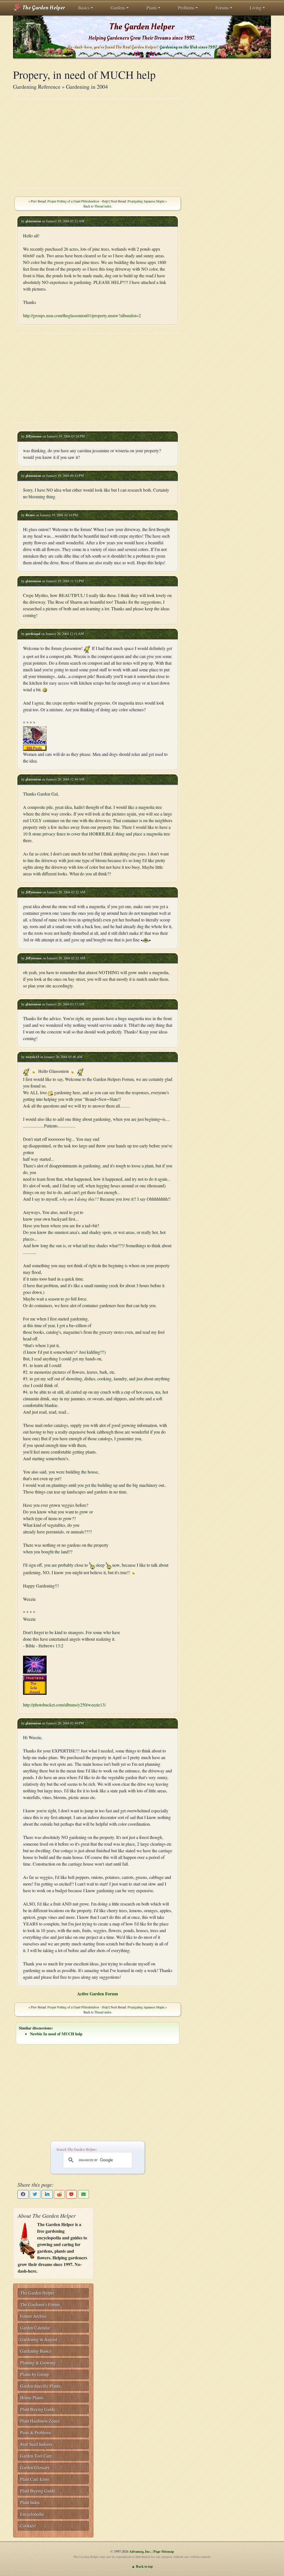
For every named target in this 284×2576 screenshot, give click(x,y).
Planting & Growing (38, 2363)
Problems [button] (186, 8)
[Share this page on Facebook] (23, 2194)
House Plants (32, 2398)
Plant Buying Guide (38, 2409)
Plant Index (30, 2502)
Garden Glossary (35, 2467)
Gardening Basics (36, 2351)
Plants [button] (152, 8)
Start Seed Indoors (36, 2444)
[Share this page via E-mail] (83, 2194)
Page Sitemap (164, 2551)
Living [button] (256, 8)
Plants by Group (35, 2374)
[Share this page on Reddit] (59, 2194)
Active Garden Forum (97, 1994)
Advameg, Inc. (140, 2551)
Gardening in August (39, 2339)
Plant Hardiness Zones (40, 2421)
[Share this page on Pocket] (72, 2194)
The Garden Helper (43, 8)
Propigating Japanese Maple (146, 201)
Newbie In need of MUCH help (56, 2034)
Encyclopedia (32, 2514)
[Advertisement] (98, 143)
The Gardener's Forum (40, 2304)
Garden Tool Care (36, 2456)
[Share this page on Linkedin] (47, 2194)
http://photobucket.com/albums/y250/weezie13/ (64, 1705)
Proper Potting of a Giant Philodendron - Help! (78, 201)
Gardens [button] (118, 8)
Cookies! (28, 2526)
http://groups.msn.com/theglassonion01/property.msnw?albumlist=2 (82, 315)
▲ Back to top (142, 2566)
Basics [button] (84, 8)
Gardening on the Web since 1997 (188, 47)
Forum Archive (34, 2316)
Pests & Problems (36, 2433)
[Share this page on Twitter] (35, 2194)
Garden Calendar (35, 2328)
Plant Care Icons (35, 2479)
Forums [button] (222, 8)
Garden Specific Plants (40, 2386)
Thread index (103, 206)
